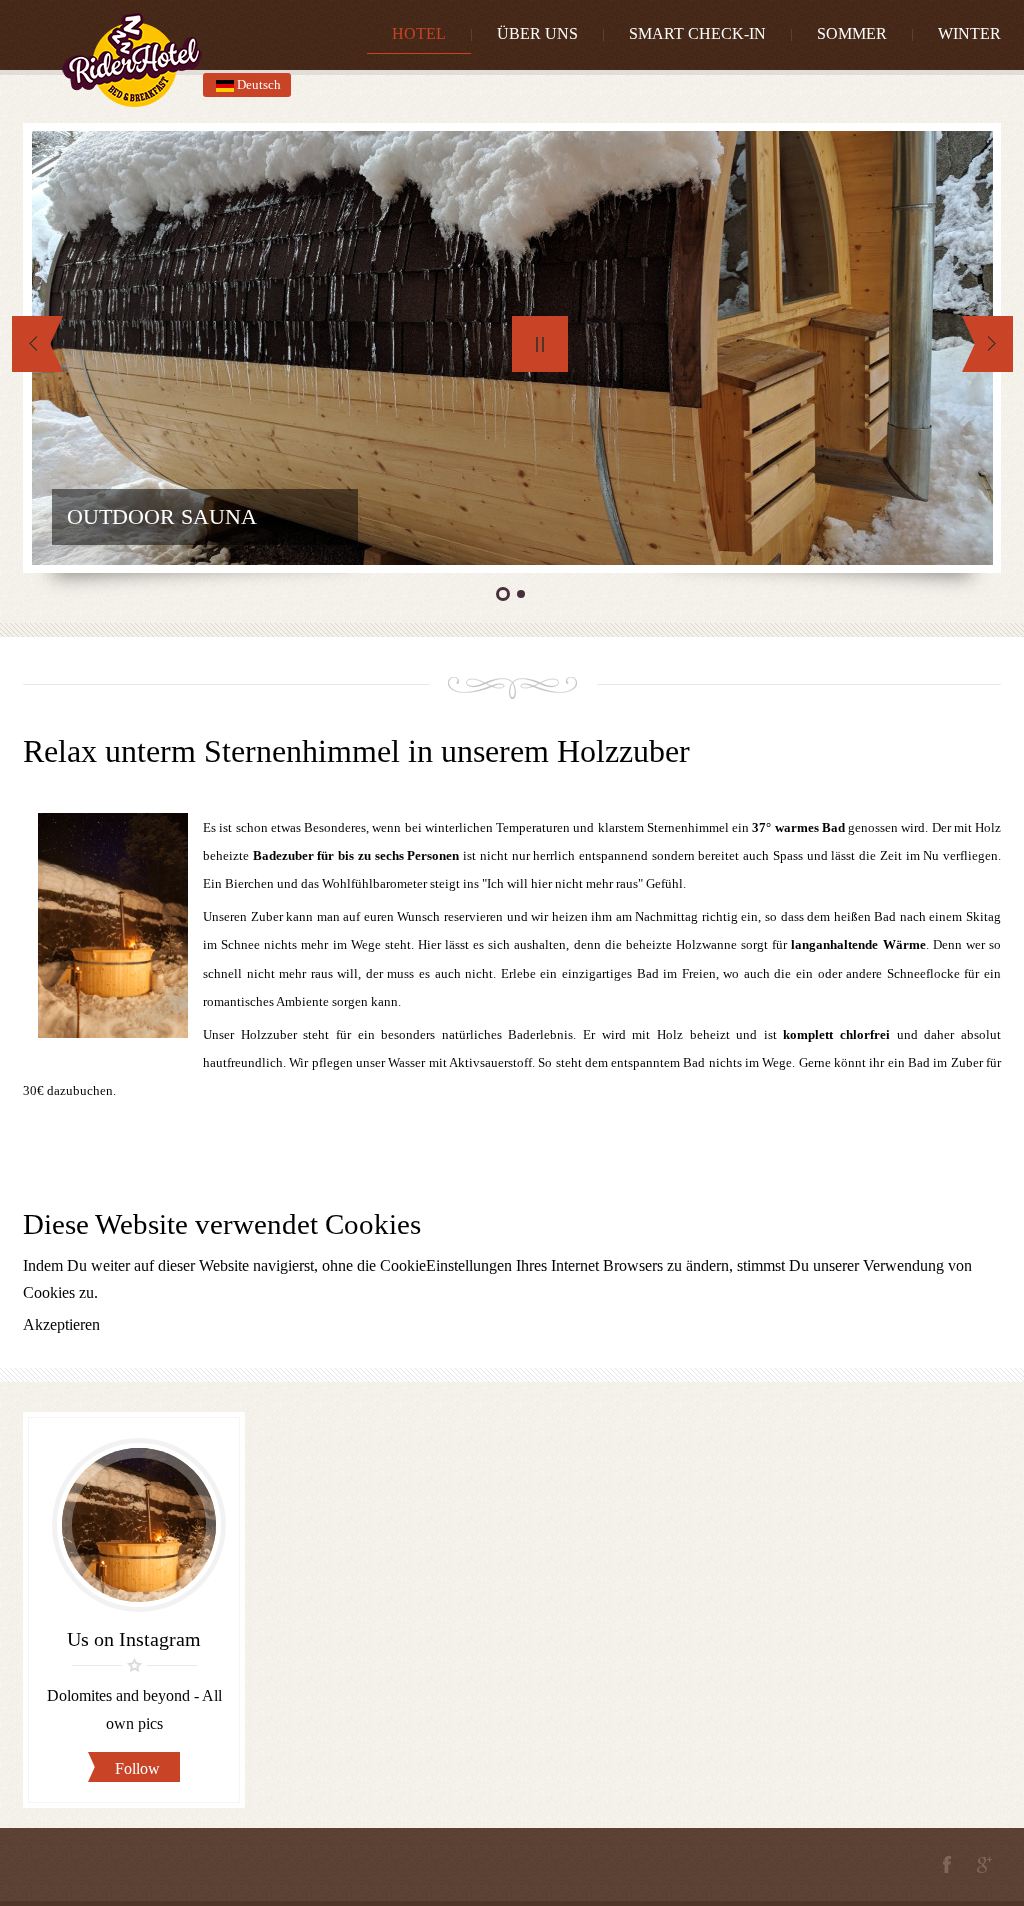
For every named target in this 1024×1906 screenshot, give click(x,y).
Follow (137, 1768)
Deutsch (257, 84)
